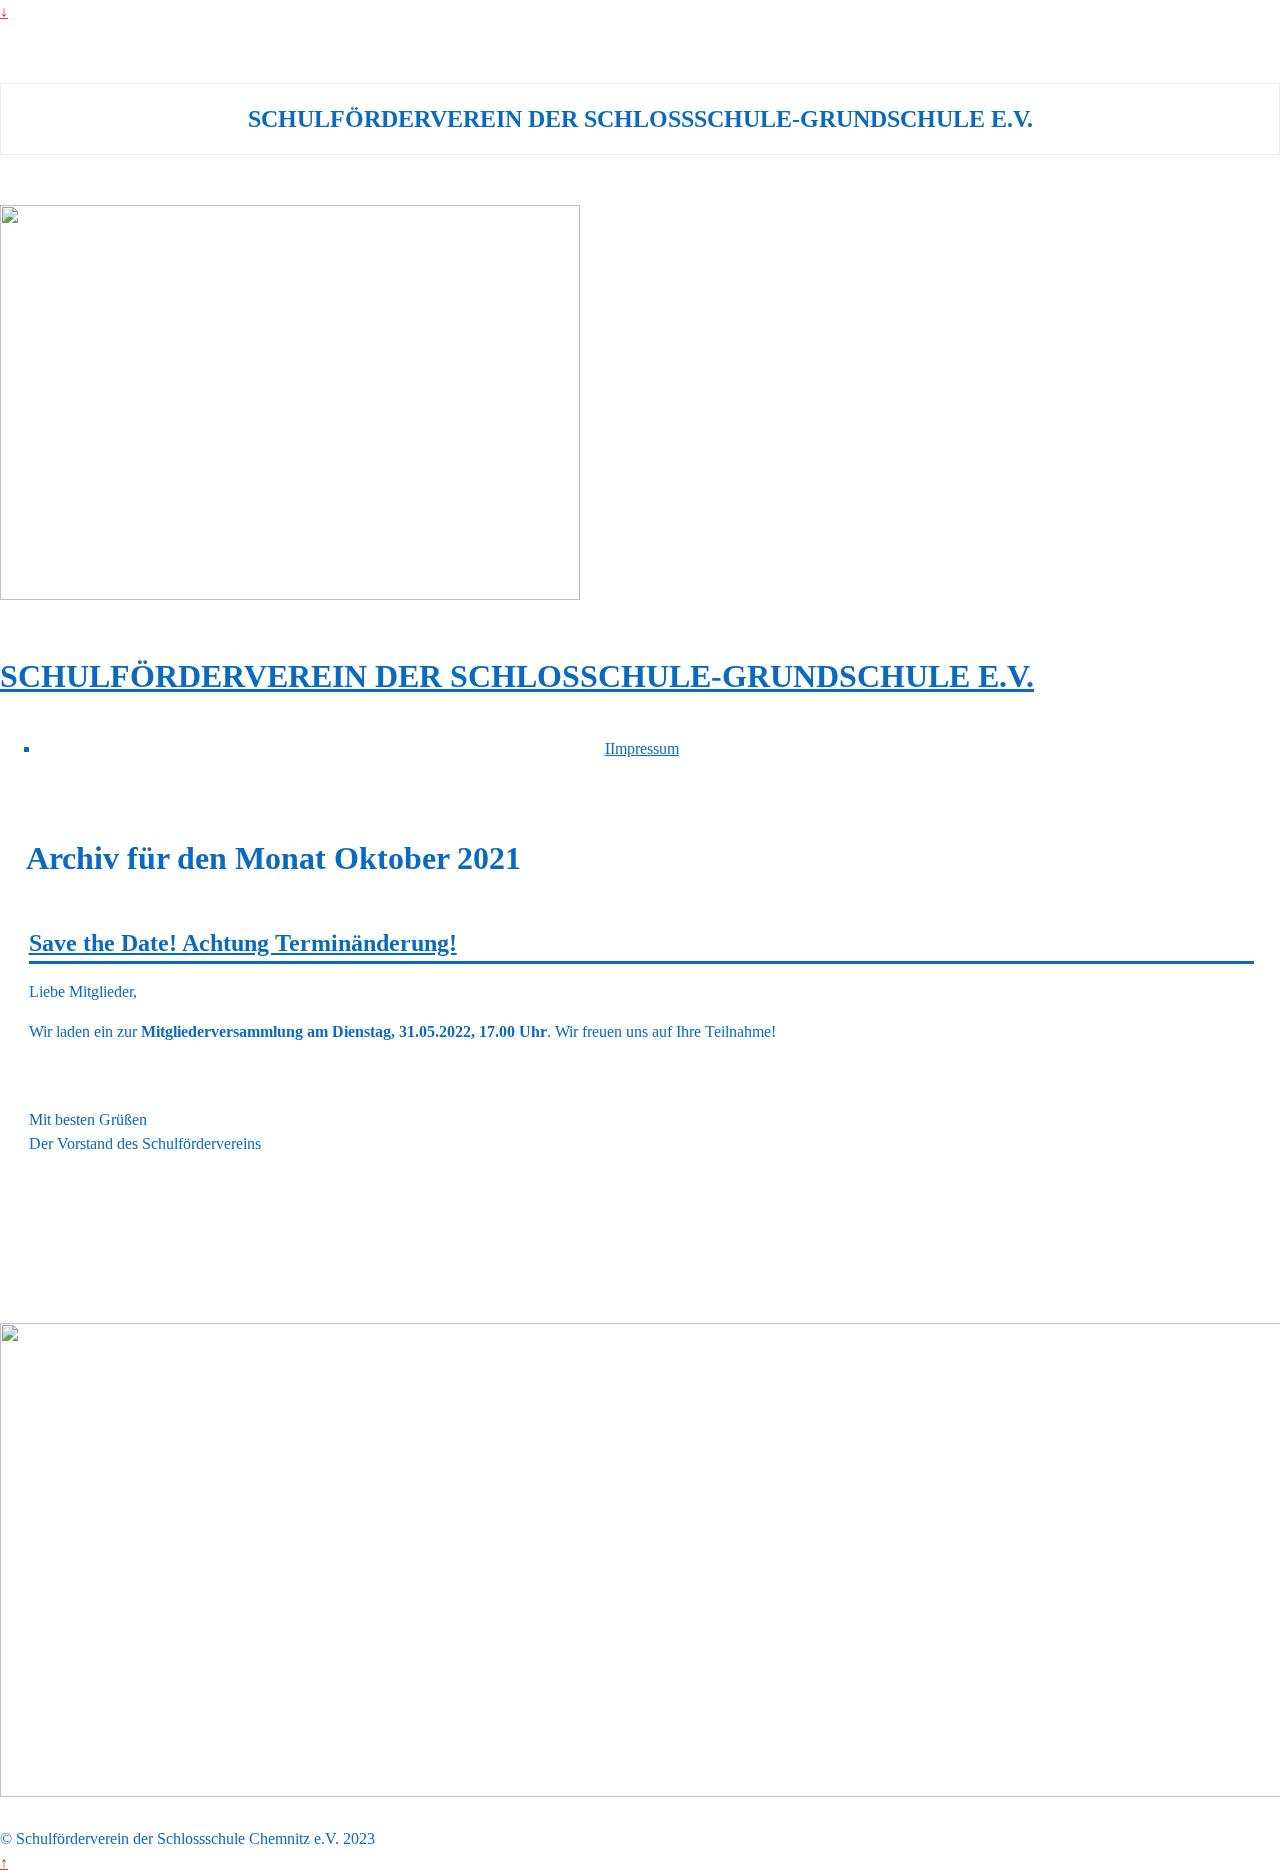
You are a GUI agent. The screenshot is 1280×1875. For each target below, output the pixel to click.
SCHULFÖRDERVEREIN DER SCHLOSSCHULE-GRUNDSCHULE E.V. (517, 676)
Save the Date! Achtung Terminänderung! (243, 943)
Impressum (644, 748)
